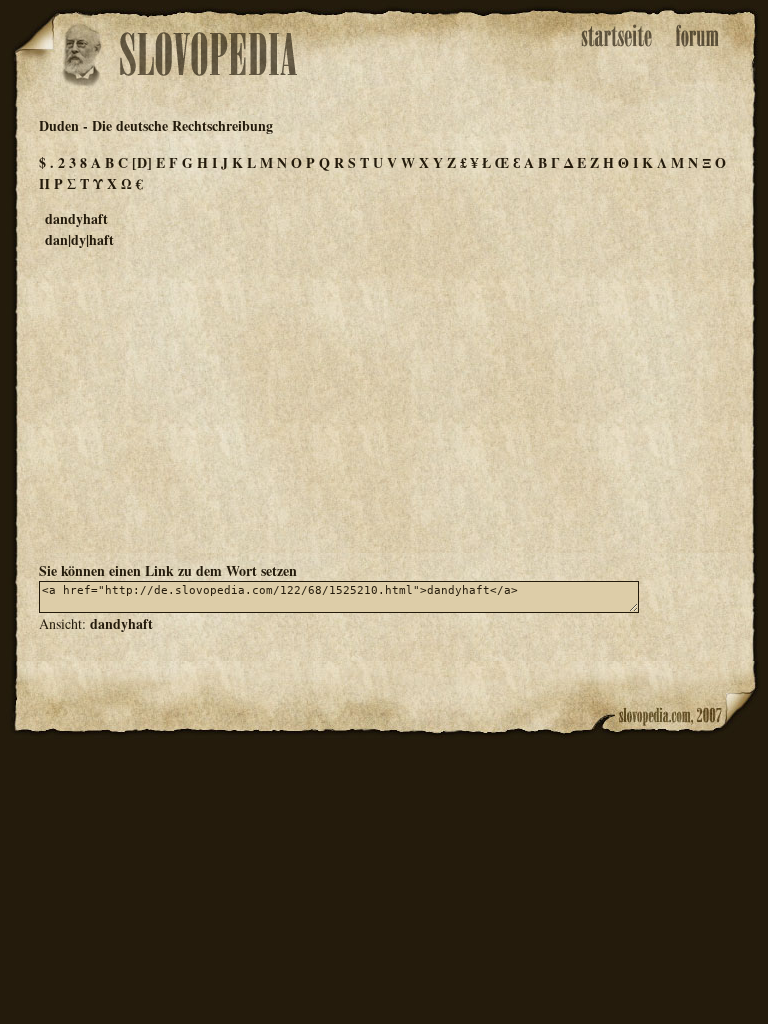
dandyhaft (121, 623)
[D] (142, 162)
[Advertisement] (384, 404)
